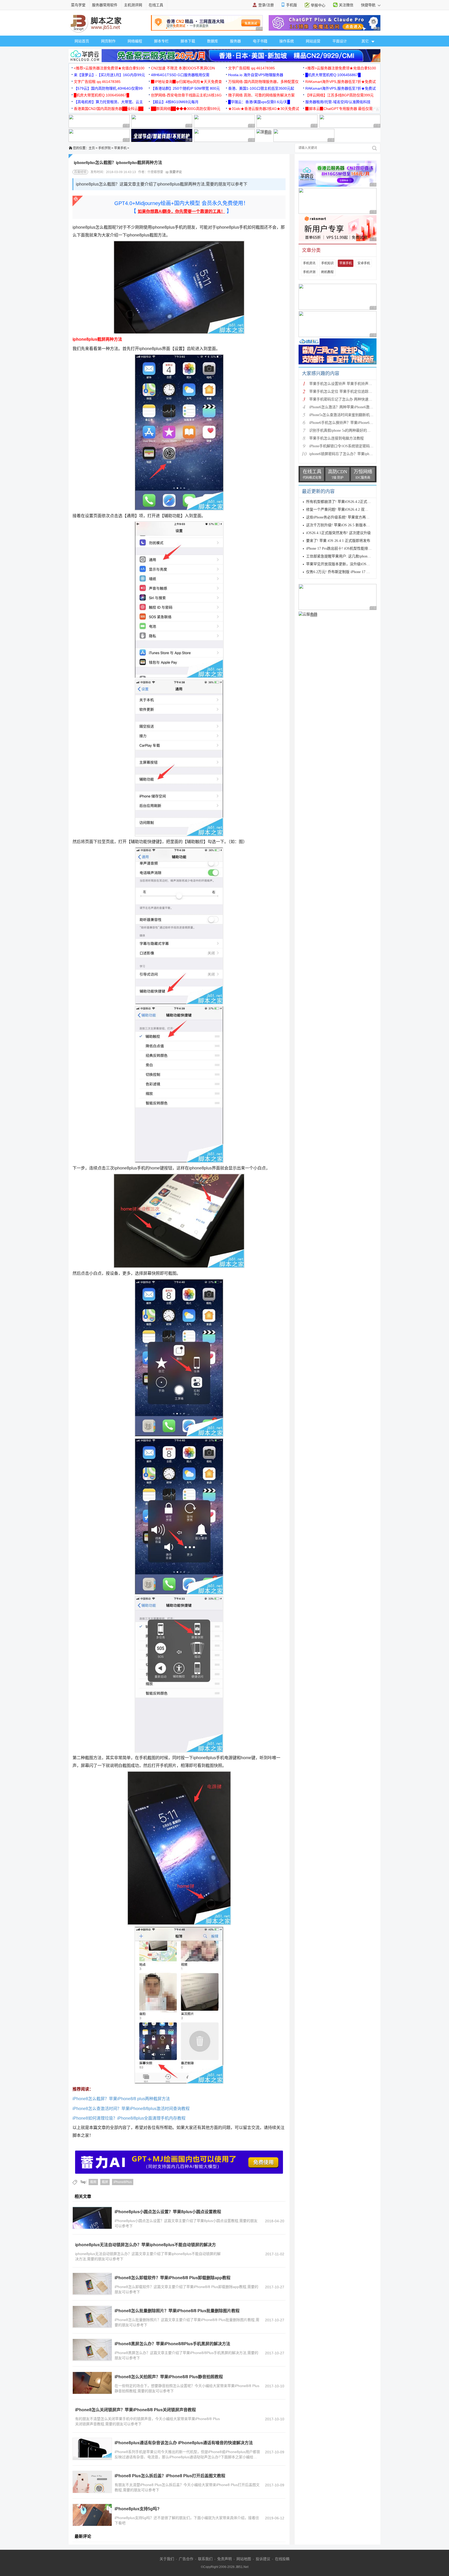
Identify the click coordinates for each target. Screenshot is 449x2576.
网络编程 (135, 41)
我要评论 (175, 172)
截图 (93, 2182)
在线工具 (156, 5)
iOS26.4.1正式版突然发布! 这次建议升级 (338, 533)
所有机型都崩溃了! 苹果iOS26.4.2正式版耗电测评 (346, 502)
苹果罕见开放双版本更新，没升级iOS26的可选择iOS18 (350, 564)
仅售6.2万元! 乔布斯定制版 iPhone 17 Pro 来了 (343, 572)
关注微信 (346, 5)
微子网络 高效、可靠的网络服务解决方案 (261, 95)
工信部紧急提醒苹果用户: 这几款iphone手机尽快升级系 (350, 556)
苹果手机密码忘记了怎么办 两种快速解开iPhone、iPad (353, 399)
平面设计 (340, 41)
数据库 (213, 41)
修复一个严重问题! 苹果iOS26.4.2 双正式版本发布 (346, 510)
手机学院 (104, 148)
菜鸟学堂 (78, 5)
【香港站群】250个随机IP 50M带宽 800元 (185, 88)
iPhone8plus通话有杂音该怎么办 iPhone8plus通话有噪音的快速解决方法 (184, 2443)
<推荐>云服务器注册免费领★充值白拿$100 (109, 68)
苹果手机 (120, 148)
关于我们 (167, 2559)
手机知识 (327, 263)
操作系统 (287, 41)
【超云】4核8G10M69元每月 (175, 102)
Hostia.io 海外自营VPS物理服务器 (256, 75)
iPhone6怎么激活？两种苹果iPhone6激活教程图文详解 (352, 407)
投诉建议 (263, 2559)
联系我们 (205, 2559)
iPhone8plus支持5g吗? (137, 2509)
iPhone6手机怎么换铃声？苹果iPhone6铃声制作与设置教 (354, 423)
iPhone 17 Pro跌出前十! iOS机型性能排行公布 (342, 548)
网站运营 (313, 41)
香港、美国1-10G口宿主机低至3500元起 (261, 88)
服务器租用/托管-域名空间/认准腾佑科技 (338, 102)
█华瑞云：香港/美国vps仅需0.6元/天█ (259, 102)
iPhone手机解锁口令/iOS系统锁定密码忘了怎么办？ (350, 446)
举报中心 (318, 5)
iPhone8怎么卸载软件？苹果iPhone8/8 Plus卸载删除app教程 (173, 2278)
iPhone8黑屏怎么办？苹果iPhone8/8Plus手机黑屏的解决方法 (172, 2344)
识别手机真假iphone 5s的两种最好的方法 (342, 431)
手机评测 (309, 272)
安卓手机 (364, 263)
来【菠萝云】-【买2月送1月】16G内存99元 (109, 75)
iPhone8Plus (123, 2182)
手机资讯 (309, 263)
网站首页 (82, 41)
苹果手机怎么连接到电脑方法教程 (336, 438)
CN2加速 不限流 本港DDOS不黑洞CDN (183, 68)
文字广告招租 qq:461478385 (252, 68)
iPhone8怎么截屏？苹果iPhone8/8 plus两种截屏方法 (121, 2099)
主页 (92, 148)
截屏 (105, 2182)
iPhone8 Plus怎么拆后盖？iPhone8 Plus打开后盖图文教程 (170, 2476)
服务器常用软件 (105, 5)
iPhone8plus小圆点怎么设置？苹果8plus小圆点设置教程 (168, 2212)
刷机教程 (327, 272)
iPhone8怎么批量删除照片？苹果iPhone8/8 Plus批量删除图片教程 (177, 2311)
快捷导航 (369, 5)
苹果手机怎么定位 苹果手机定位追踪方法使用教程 (350, 392)
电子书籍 (260, 41)
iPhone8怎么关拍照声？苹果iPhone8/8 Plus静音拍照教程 (169, 2377)
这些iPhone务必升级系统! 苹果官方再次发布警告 (345, 517)
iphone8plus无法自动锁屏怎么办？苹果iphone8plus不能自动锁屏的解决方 (146, 2245)
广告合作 (186, 2559)
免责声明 (224, 2559)
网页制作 (108, 41)
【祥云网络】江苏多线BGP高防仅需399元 (339, 95)
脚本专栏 (161, 41)
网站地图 (244, 2559)
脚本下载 (188, 41)
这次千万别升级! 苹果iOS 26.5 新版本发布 (340, 525)
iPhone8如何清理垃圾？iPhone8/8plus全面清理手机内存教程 (129, 2118)
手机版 (292, 5)
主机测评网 (133, 5)
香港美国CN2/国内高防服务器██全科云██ (109, 109)
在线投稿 (282, 2559)
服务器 (235, 41)
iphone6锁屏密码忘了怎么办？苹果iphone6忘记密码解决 (354, 454)
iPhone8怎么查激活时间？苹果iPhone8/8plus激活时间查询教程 (131, 2109)
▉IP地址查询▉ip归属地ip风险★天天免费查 (186, 82)
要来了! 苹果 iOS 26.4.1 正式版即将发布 (338, 541)
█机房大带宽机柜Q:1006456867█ (333, 75)
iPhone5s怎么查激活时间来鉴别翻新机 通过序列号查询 (353, 415)
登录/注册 (266, 5)
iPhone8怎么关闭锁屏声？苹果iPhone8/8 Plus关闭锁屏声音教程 (136, 2410)
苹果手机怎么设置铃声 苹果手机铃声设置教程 (346, 384)
